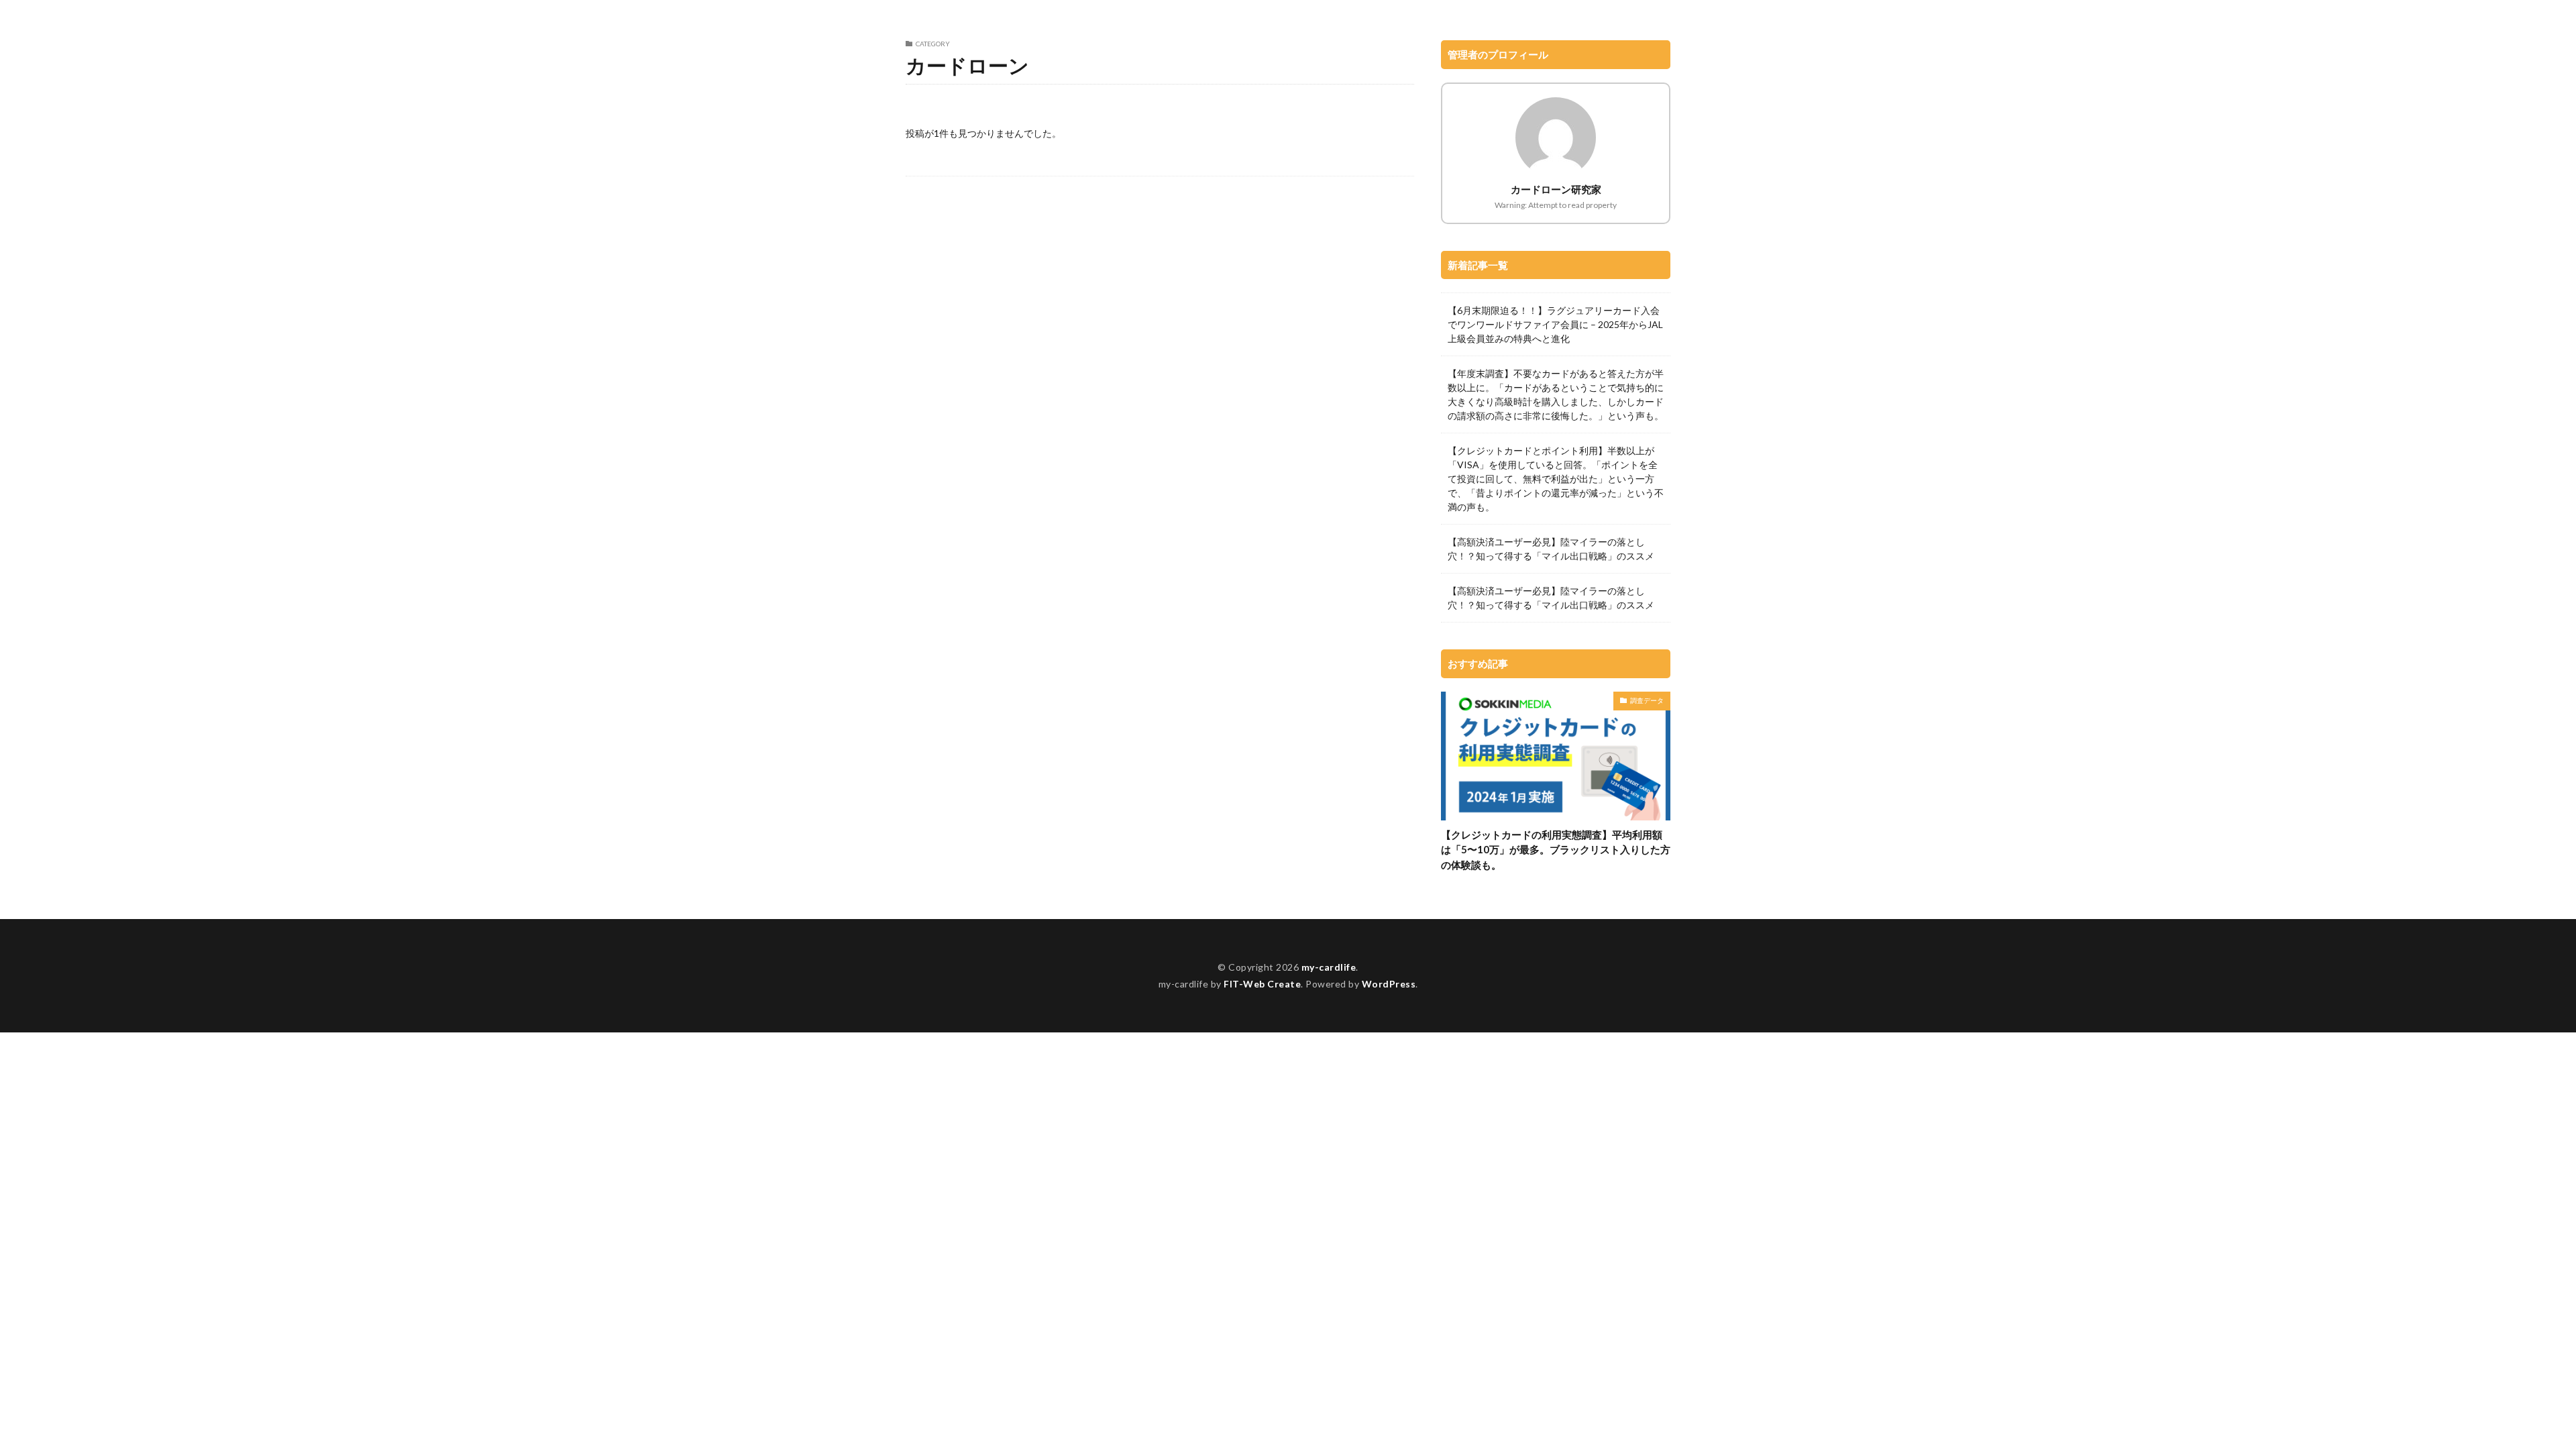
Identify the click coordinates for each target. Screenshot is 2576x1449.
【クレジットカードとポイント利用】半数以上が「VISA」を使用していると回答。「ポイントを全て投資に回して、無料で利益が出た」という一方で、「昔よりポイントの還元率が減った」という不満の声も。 (1556, 479)
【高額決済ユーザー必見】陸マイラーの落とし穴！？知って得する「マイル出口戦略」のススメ (1551, 549)
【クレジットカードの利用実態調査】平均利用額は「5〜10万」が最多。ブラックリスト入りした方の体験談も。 (1556, 850)
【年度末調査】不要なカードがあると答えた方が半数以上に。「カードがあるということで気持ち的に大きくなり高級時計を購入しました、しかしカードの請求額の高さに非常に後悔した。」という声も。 (1556, 394)
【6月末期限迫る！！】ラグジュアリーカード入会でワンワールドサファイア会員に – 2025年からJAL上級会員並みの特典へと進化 (1555, 324)
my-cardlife (1329, 967)
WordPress (1389, 984)
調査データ (1647, 700)
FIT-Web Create (1262, 984)
